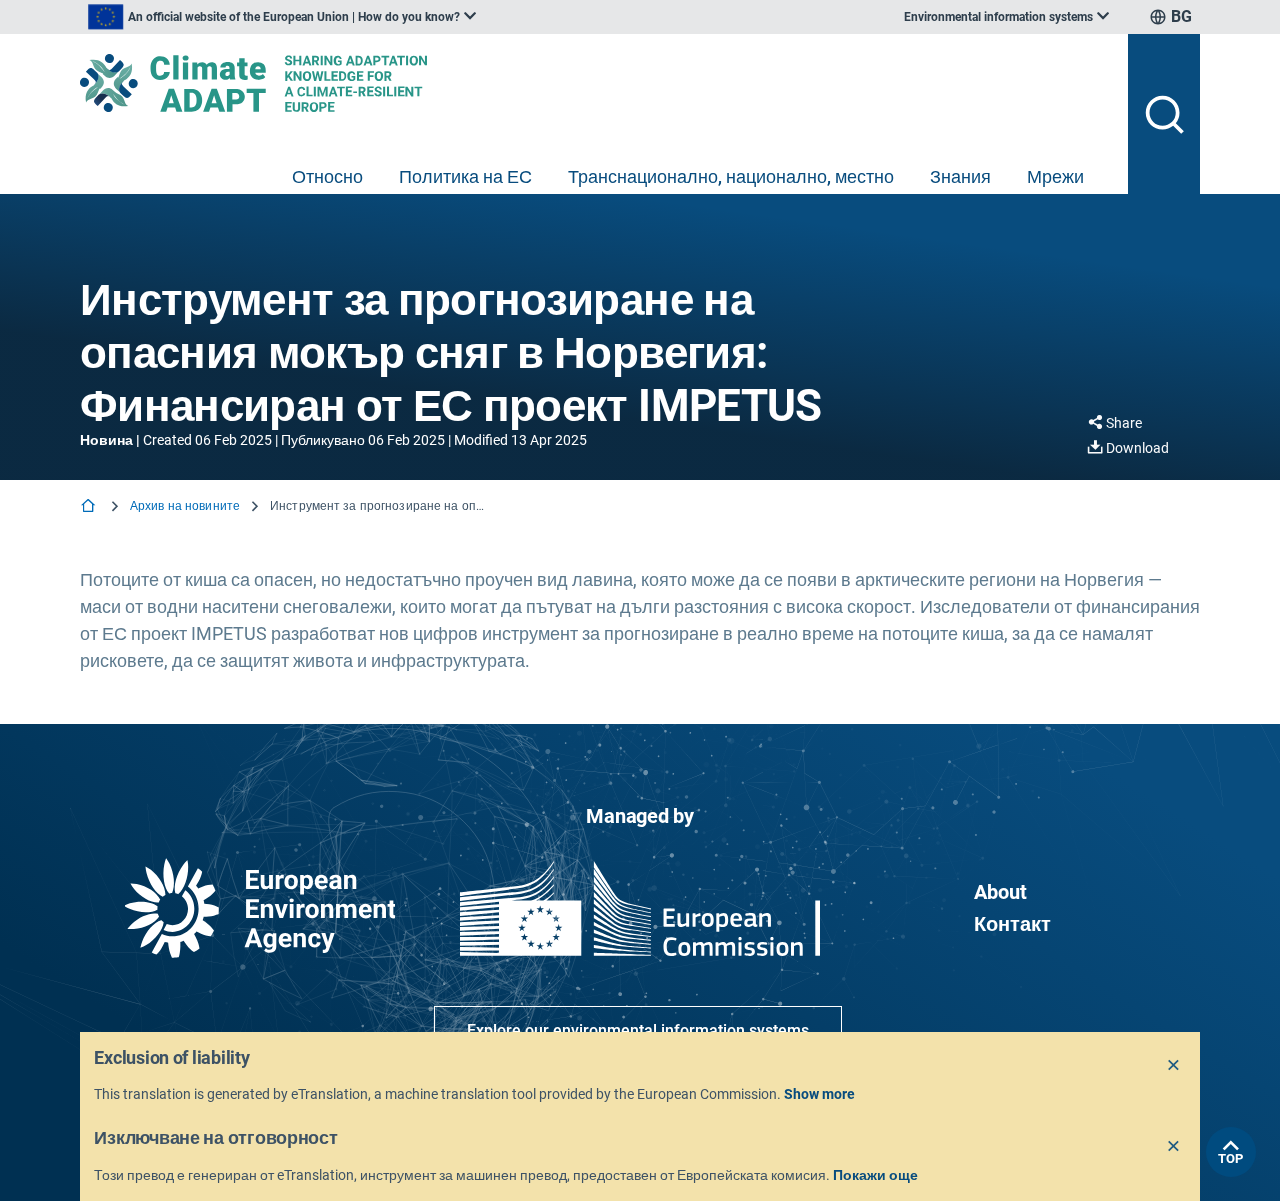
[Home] (90, 507)
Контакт (1012, 924)
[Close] (1174, 1066)
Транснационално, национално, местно (731, 176)
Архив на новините (185, 506)
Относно (327, 176)
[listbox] (282, 17)
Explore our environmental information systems (638, 1030)
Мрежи (1055, 176)
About (1000, 892)
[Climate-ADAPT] (596, 83)
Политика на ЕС (465, 176)
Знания (960, 176)
